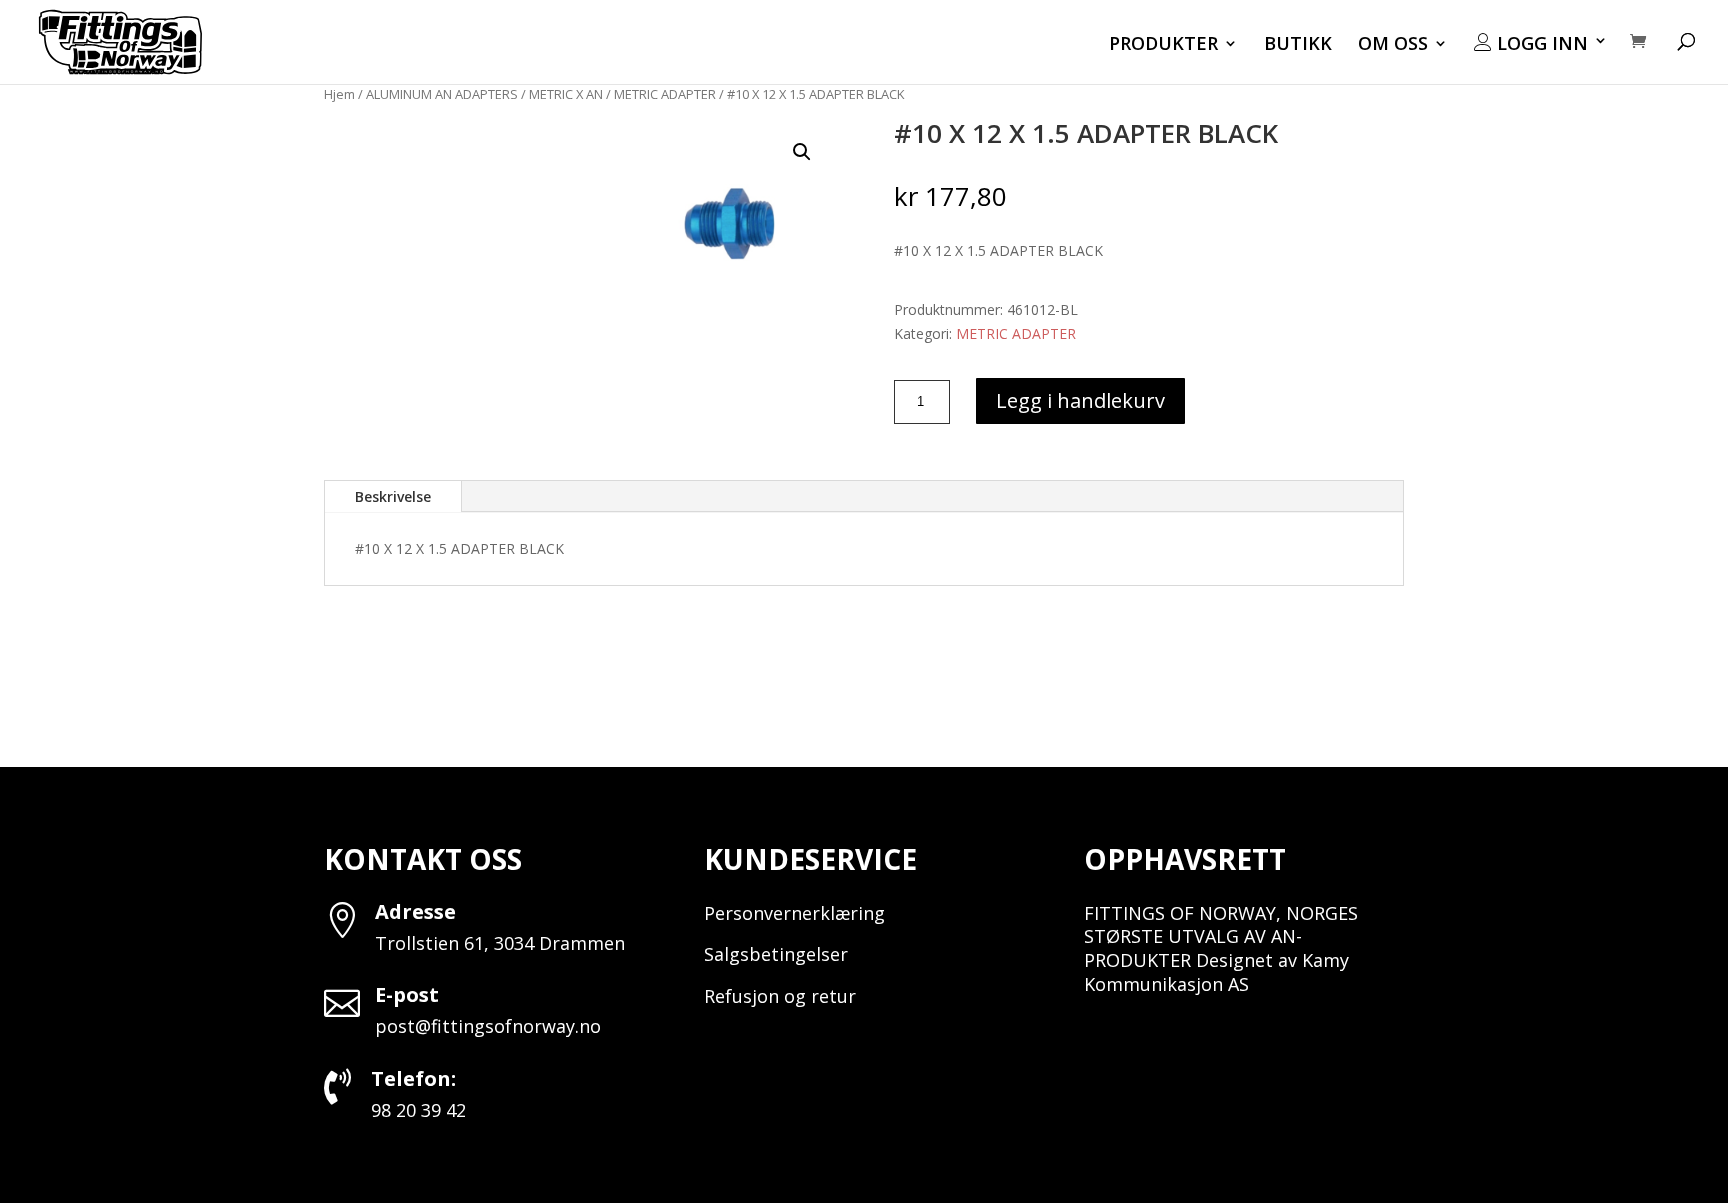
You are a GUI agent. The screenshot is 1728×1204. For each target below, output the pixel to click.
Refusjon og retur (780, 996)
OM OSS (1393, 45)
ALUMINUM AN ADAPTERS (442, 94)
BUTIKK (1298, 45)
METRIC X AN (566, 94)
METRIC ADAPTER (665, 94)
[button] (802, 152)
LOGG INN (1540, 44)
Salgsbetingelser (776, 954)
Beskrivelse (393, 496)
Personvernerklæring (794, 913)
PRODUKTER (1163, 45)
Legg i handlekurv (1080, 400)
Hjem (339, 94)
